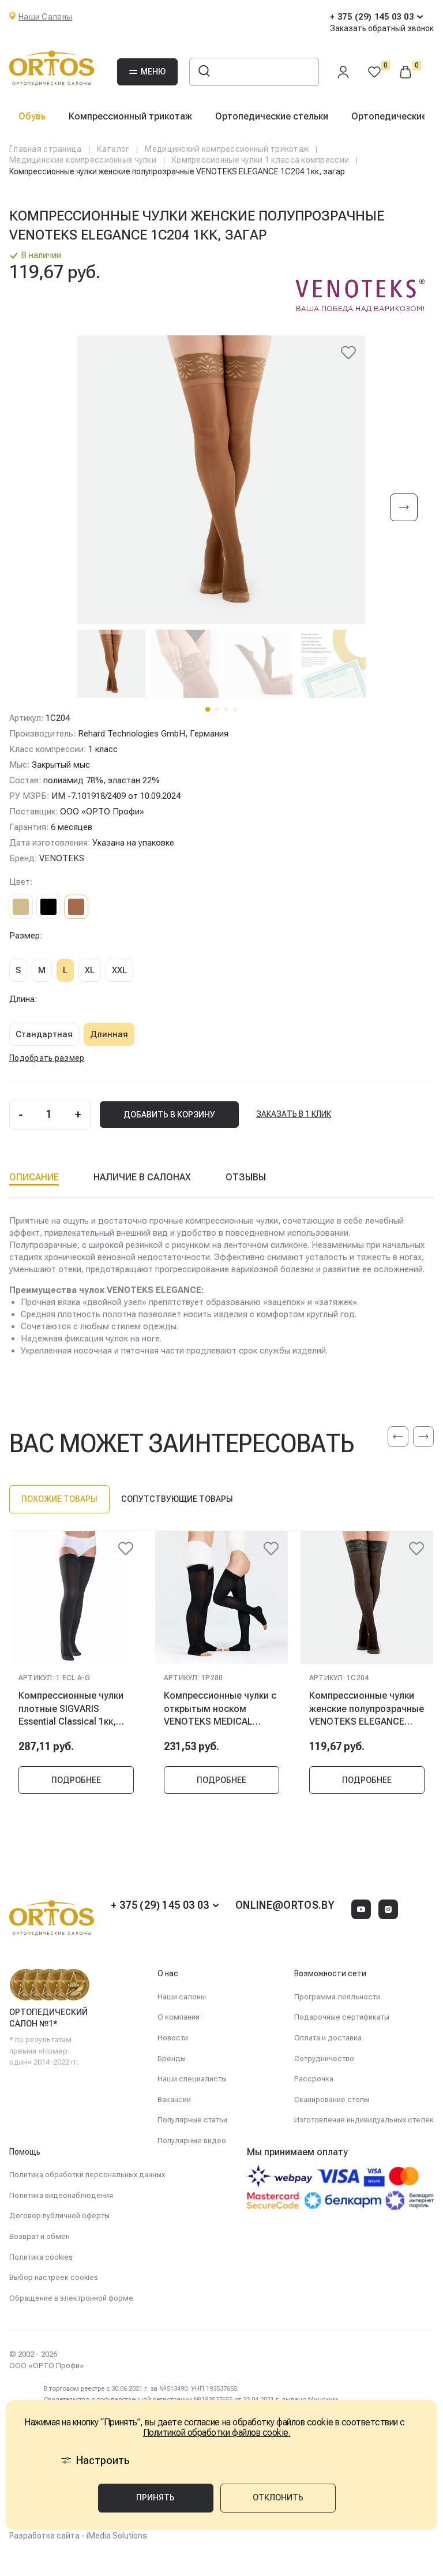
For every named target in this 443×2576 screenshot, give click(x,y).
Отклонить (278, 2498)
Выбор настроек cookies (54, 2277)
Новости (173, 2038)
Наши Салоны (45, 17)
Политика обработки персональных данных (87, 2175)
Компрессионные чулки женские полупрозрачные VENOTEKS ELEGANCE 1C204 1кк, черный (367, 1708)
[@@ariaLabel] (126, 1549)
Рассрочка (314, 2079)
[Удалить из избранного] (348, 353)
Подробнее (76, 1780)
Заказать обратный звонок (382, 28)
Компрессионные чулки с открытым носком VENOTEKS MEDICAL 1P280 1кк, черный (220, 1708)
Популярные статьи (192, 2120)
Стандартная (44, 1034)
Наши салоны (182, 1997)
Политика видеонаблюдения (61, 2195)
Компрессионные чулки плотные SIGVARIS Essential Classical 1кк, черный (71, 1708)
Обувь (32, 116)
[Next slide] (404, 508)
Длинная (109, 1034)
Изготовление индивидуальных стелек (364, 2120)
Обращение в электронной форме (71, 2298)
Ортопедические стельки (272, 116)
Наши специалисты (192, 2079)
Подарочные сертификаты (342, 2017)
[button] (208, 709)
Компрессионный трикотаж (130, 116)
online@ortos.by (285, 1905)
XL (90, 970)
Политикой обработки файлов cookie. (217, 2433)
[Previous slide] (398, 1437)
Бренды (172, 2059)
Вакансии (174, 2100)
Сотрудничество (324, 2059)
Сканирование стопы (332, 2100)
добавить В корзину (169, 1115)
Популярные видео (192, 2141)
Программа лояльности (337, 1997)
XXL (119, 970)
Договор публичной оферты (59, 2216)
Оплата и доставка (328, 2038)
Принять (155, 2498)
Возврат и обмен (40, 2236)
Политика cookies (41, 2257)
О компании (179, 2017)
